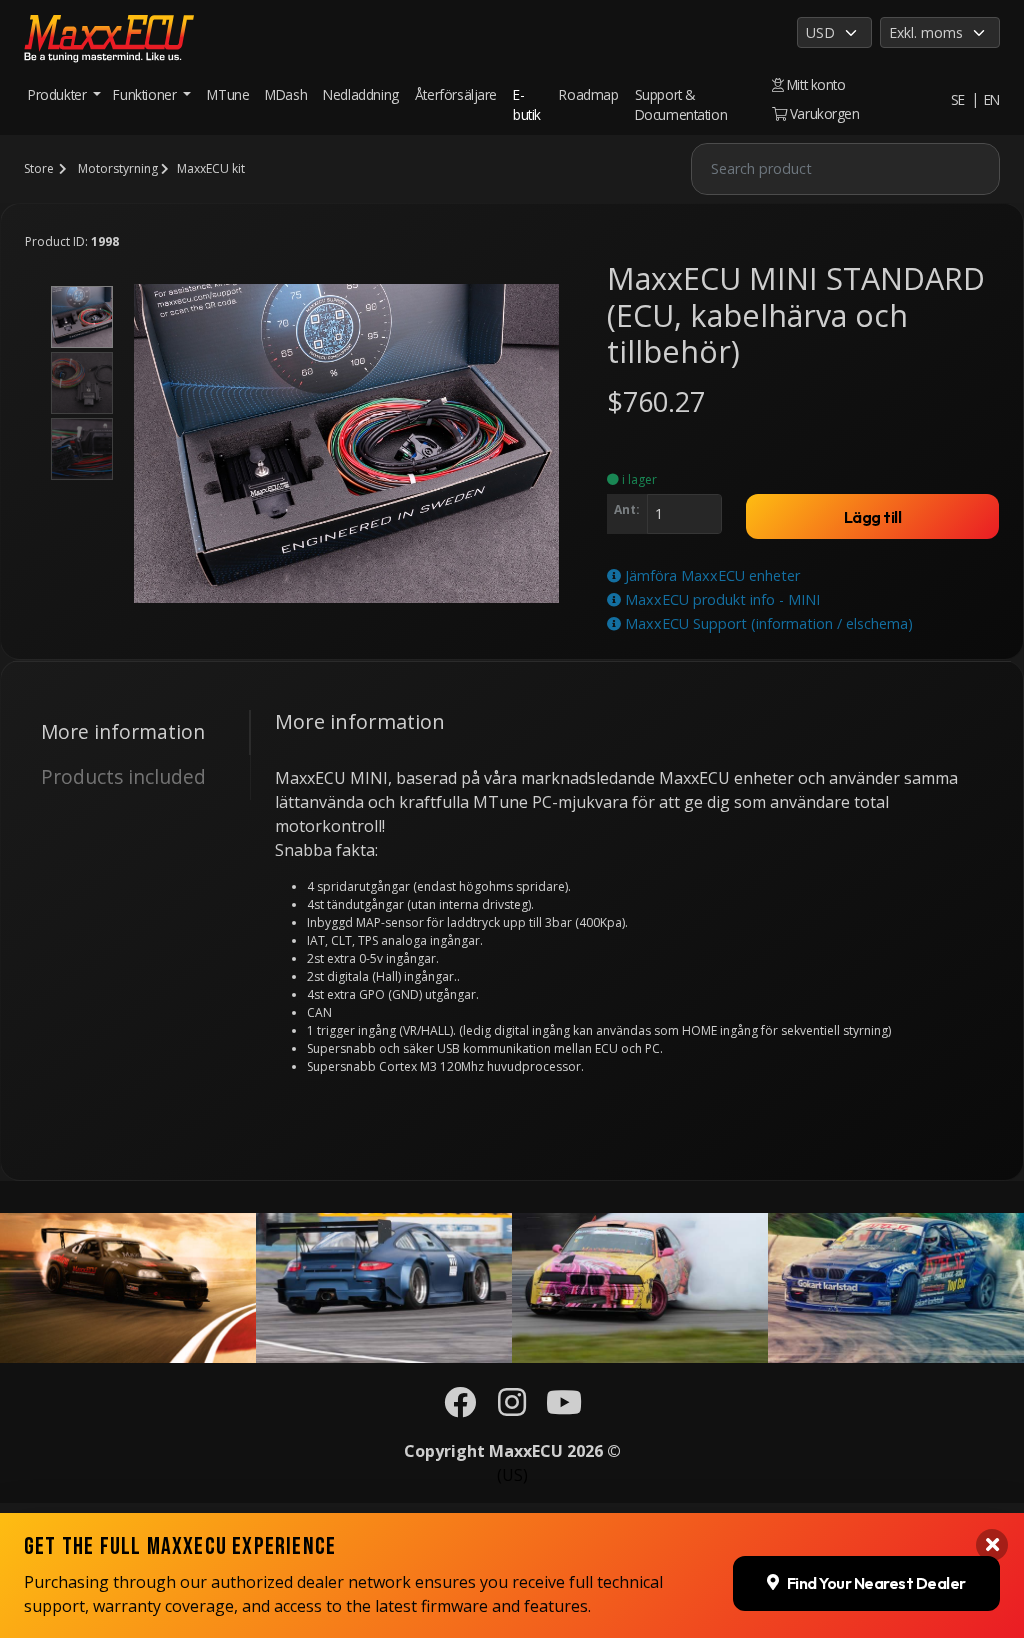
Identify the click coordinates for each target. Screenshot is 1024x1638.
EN (992, 99)
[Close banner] (992, 1545)
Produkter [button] (59, 94)
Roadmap (588, 94)
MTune (228, 94)
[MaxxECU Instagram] (512, 1408)
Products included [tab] (123, 776)
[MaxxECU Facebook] (460, 1408)
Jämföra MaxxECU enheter (710, 575)
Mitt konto (814, 84)
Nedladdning (361, 94)
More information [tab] (123, 731)
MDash (286, 94)
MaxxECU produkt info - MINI (720, 599)
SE (958, 99)
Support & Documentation (681, 104)
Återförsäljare (456, 94)
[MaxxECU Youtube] (564, 1408)
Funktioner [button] (146, 94)
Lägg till (873, 517)
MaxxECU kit (211, 168)
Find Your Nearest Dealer (876, 1583)
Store (39, 168)
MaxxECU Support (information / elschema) (767, 623)
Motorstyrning (118, 168)
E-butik (527, 104)
